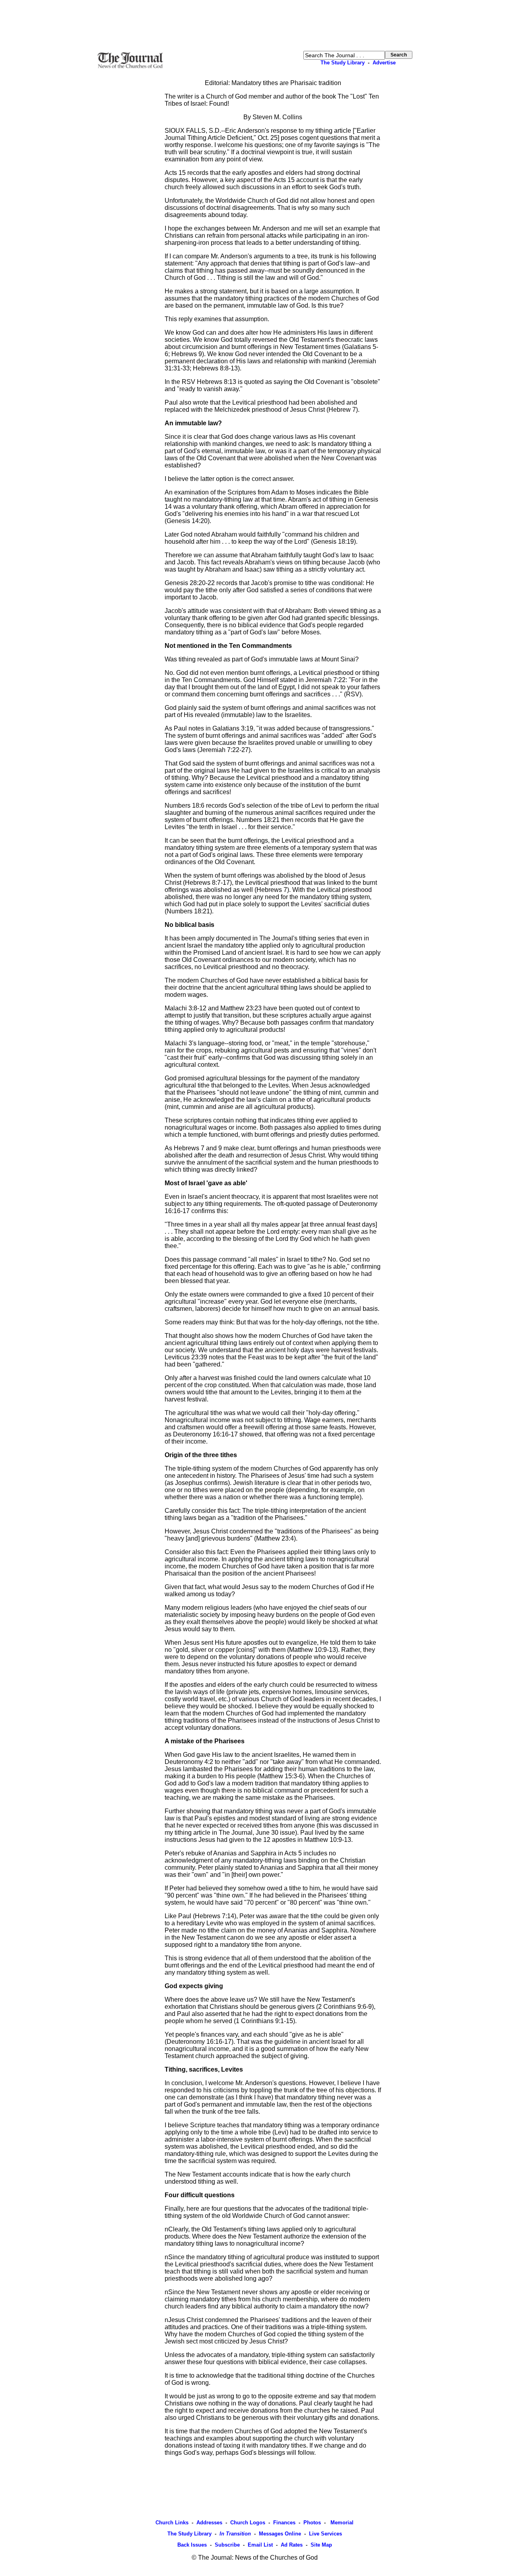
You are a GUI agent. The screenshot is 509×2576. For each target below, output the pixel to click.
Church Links (172, 2523)
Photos (312, 2523)
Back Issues (192, 2545)
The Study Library (343, 63)
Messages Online (280, 2534)
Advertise (384, 63)
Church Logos (248, 2523)
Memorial (341, 2523)
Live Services (325, 2534)
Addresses (209, 2523)
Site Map (321, 2545)
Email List (260, 2545)
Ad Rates (292, 2545)
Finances (284, 2523)
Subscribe (227, 2545)
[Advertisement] (254, 25)
